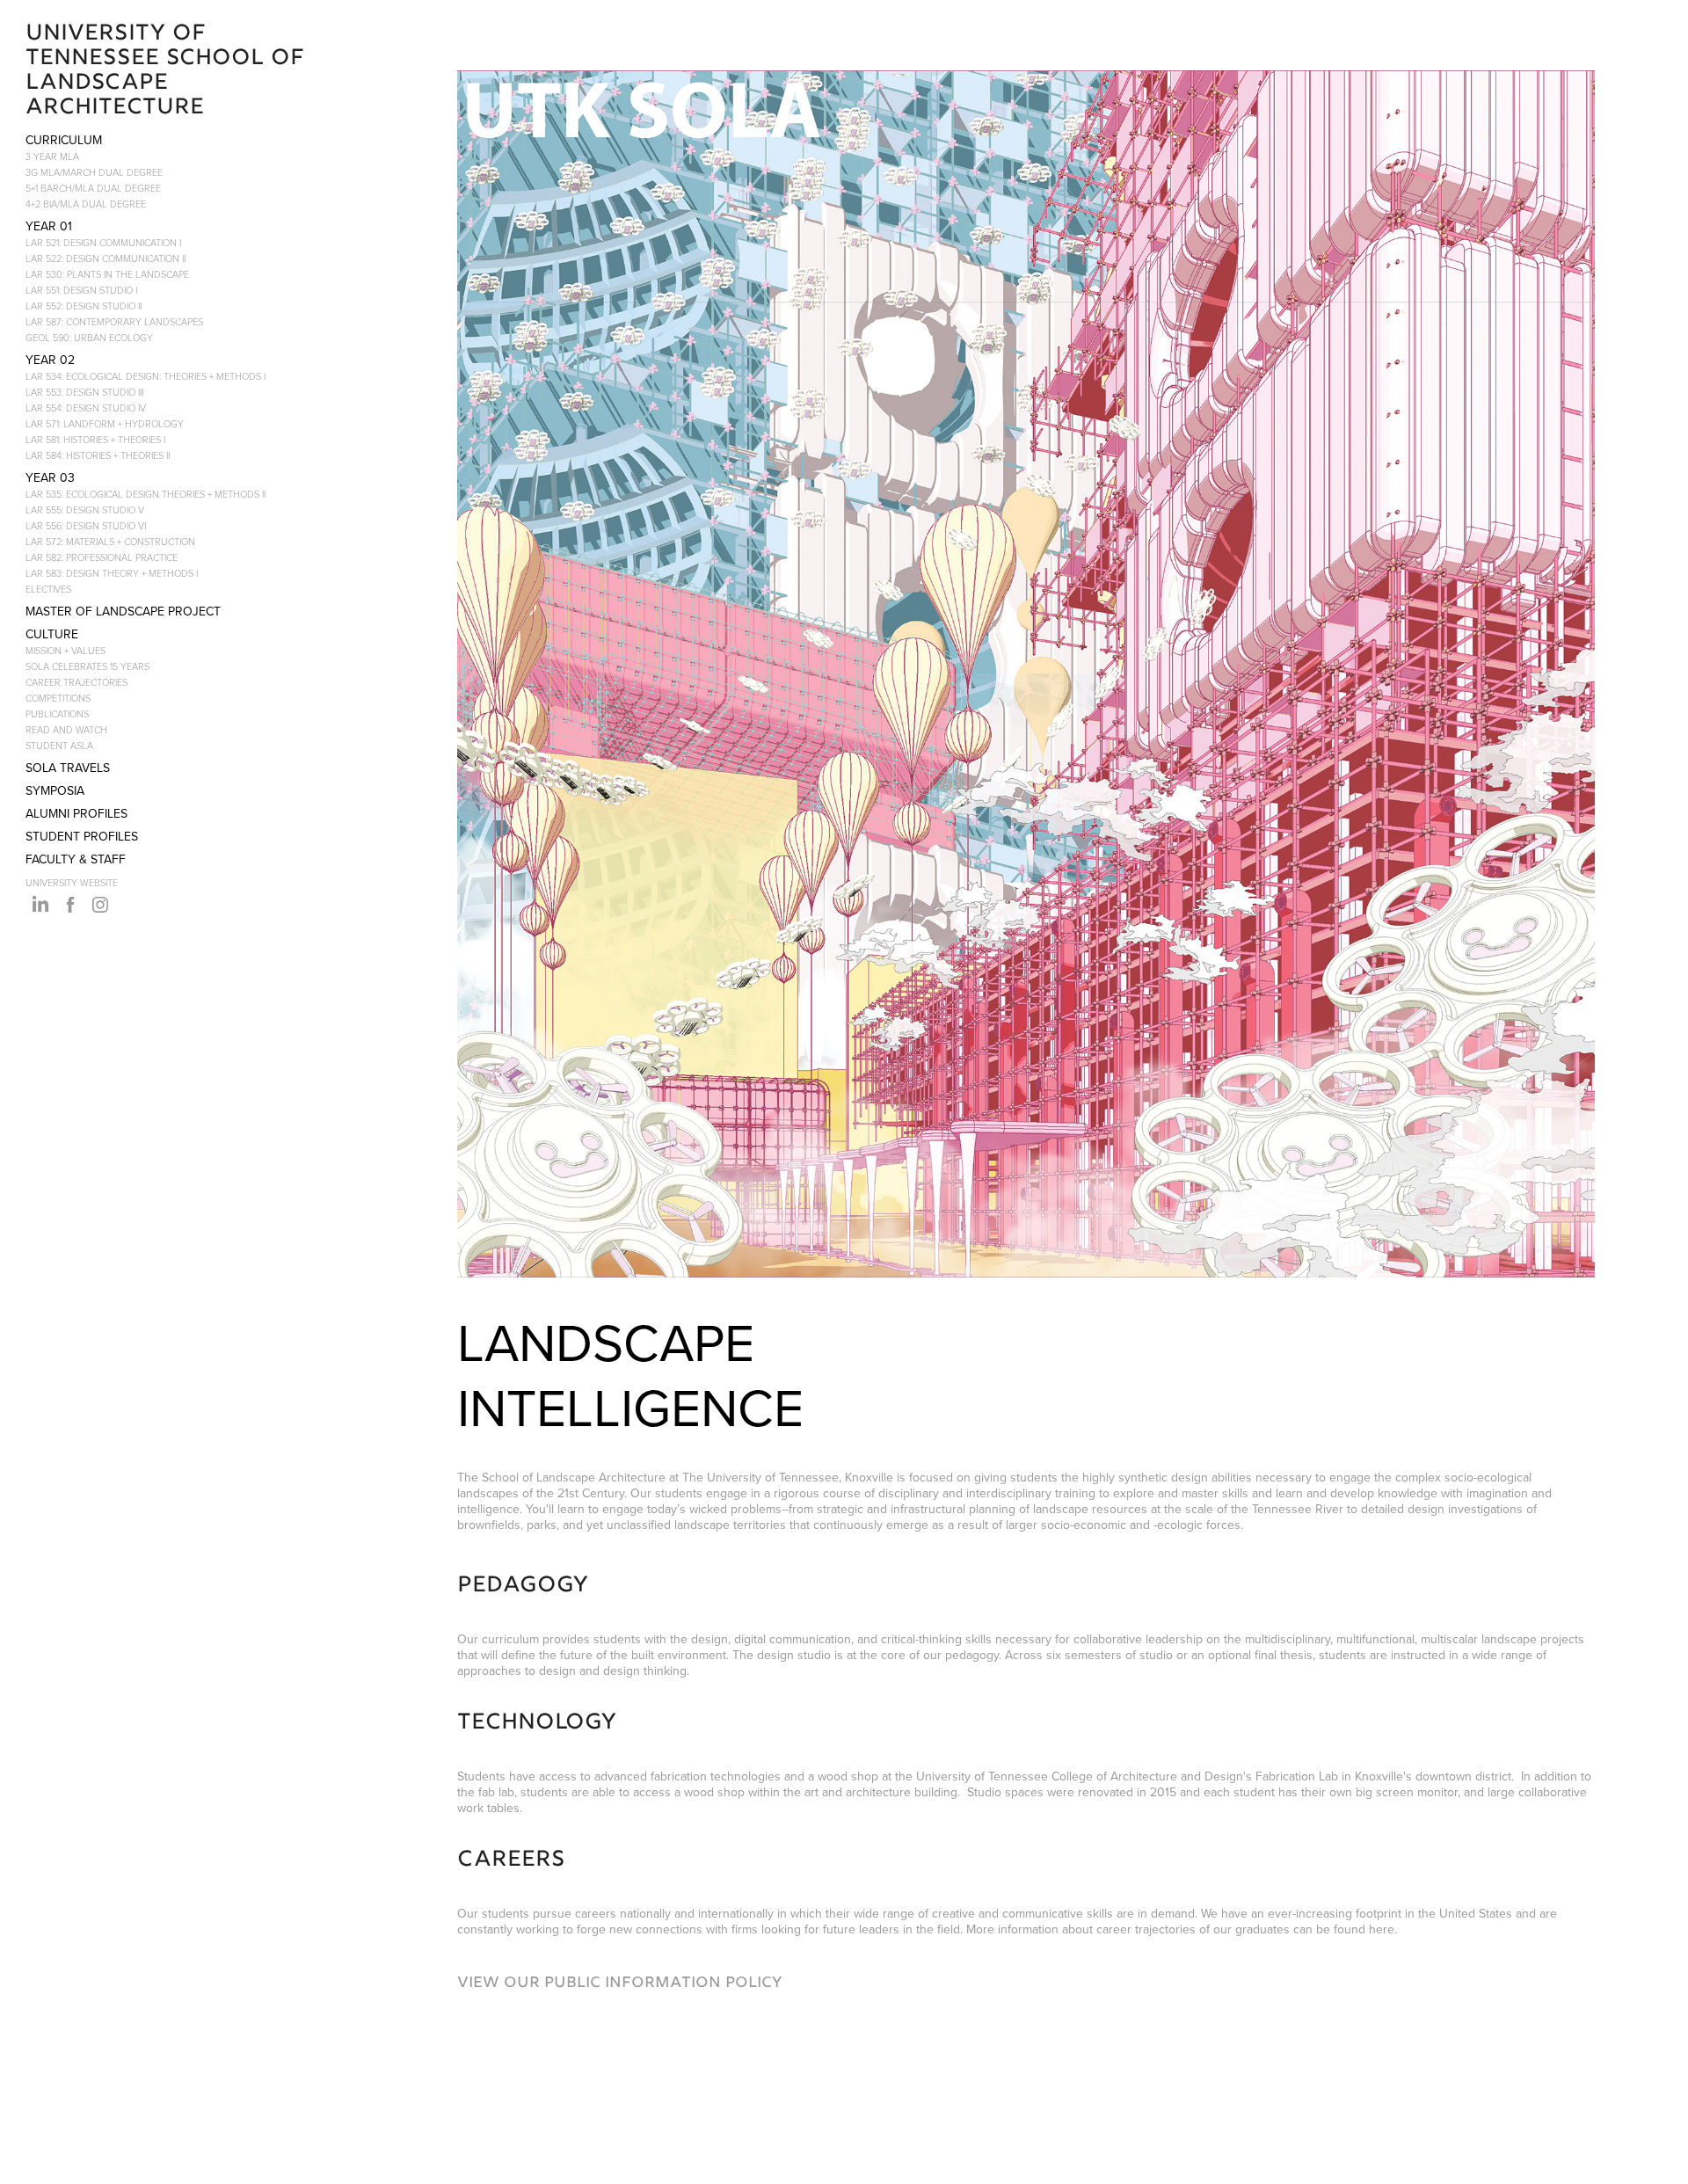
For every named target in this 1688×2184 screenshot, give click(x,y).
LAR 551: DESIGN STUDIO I (81, 290)
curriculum (510, 1639)
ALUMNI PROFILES (76, 813)
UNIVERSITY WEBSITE (72, 882)
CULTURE (52, 634)
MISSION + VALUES (65, 650)
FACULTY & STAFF (76, 859)
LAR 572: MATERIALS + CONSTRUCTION (110, 541)
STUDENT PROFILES (82, 836)
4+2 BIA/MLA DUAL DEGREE (86, 204)
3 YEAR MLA (52, 156)
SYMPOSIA (55, 790)
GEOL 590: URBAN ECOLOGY (89, 337)
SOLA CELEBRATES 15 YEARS (87, 666)
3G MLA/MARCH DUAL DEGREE (94, 172)
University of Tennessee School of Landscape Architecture (168, 71)
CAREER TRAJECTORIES (76, 682)
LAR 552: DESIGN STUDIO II (84, 306)
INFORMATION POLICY (696, 1984)
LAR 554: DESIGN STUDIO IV (86, 408)
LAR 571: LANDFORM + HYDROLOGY (105, 423)
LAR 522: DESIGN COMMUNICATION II (105, 258)
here (1382, 1929)
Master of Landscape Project (123, 611)
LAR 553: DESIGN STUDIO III (84, 392)
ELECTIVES (48, 589)
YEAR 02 (50, 360)
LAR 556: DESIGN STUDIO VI (86, 525)
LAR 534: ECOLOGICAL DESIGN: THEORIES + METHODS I (146, 376)
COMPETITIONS (58, 698)
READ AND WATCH (66, 729)
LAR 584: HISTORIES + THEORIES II (98, 455)
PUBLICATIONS (57, 713)
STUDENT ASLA (59, 745)
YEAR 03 (50, 477)
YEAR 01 (49, 226)
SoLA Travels (68, 768)
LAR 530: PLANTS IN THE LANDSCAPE (107, 274)
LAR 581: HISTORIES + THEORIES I (95, 439)
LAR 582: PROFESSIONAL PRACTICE (102, 557)
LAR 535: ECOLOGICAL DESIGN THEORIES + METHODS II (146, 494)
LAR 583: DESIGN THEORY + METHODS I (112, 573)
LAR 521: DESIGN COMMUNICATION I (103, 242)
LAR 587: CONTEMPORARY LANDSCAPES (114, 321)
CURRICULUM (64, 140)
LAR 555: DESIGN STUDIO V (85, 510)
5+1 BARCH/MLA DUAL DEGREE (93, 188)
